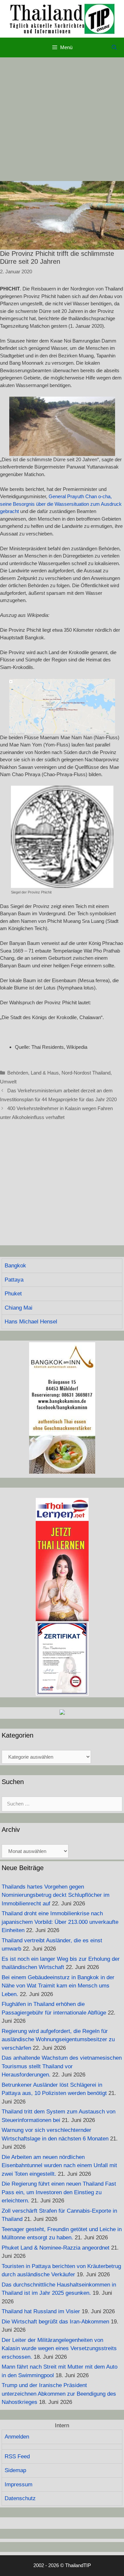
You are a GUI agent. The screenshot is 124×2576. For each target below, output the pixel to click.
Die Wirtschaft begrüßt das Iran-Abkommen (55, 2322)
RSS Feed (17, 2456)
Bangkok (15, 1266)
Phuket (13, 1294)
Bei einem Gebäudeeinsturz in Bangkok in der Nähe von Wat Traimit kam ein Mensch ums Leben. (58, 1986)
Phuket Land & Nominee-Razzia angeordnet (56, 2248)
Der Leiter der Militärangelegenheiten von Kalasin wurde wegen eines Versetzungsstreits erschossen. (59, 2349)
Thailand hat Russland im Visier (41, 2311)
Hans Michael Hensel (31, 1322)
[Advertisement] (62, 119)
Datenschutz (20, 2498)
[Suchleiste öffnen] (114, 47)
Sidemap (15, 2470)
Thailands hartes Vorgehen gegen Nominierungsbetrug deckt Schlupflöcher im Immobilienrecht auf (56, 1895)
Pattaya (14, 1280)
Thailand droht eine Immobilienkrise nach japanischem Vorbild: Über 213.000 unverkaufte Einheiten (60, 1922)
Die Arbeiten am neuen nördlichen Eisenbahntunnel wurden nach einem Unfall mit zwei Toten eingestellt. (59, 2166)
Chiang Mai (19, 1308)
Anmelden (17, 2437)
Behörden (18, 1073)
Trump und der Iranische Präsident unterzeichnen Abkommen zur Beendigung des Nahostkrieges (59, 2394)
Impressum (19, 2485)
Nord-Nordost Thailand (86, 1073)
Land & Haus (45, 1073)
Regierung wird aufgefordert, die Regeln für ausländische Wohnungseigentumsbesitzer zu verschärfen (58, 2040)
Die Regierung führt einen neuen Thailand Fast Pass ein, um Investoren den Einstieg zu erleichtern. (59, 2192)
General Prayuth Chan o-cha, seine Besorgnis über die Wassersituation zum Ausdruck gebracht (61, 504)
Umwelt (8, 1082)
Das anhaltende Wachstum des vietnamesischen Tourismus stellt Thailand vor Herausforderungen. (62, 2066)
